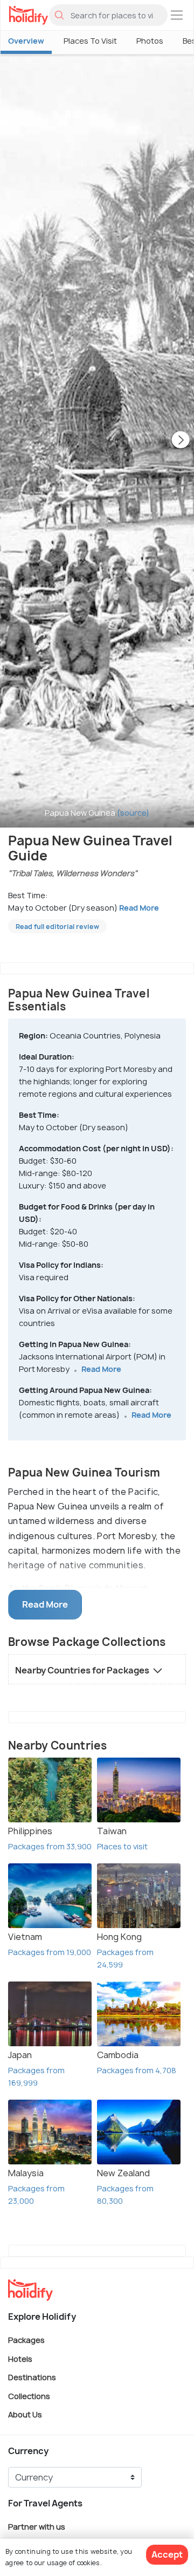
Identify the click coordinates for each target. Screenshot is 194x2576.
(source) (133, 813)
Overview (26, 41)
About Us (25, 2414)
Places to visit (122, 1846)
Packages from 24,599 (125, 1958)
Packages (26, 2340)
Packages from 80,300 (125, 2195)
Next (181, 441)
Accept (167, 2554)
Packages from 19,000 (50, 1952)
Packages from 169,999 (36, 2076)
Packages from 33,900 (50, 1846)
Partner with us (37, 2526)
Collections (29, 2396)
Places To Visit (90, 41)
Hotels (20, 2358)
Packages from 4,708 (137, 2070)
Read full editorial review (57, 927)
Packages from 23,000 (36, 2195)
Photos (150, 41)
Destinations (32, 2377)
